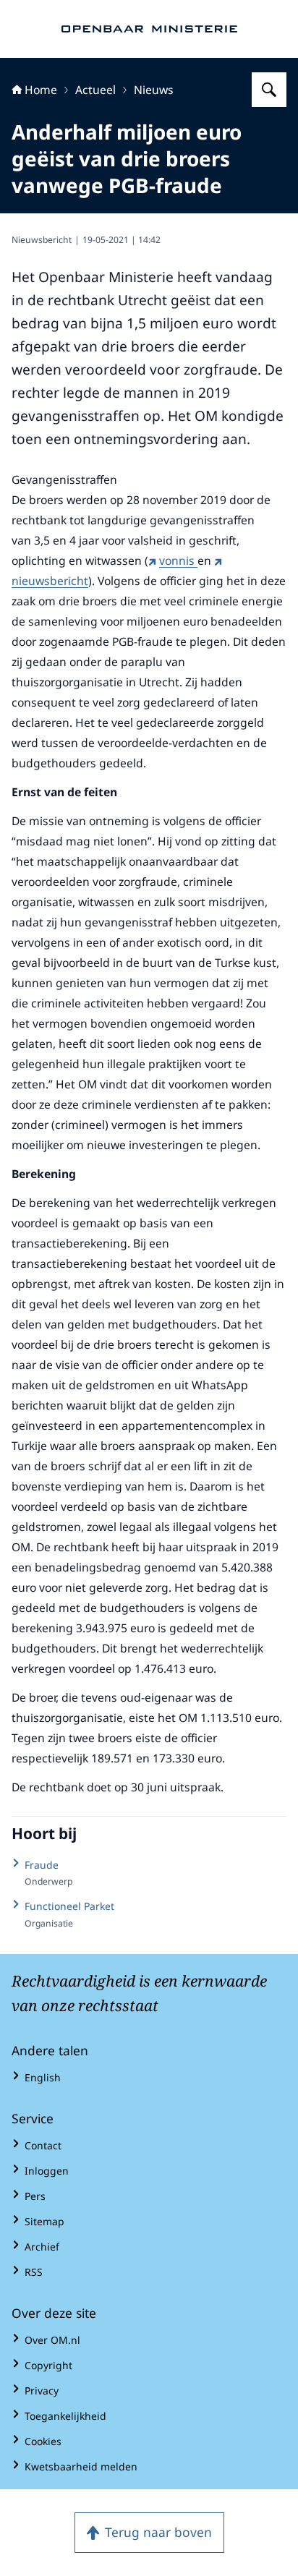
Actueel (95, 90)
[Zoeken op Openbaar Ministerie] (269, 90)
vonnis (178, 560)
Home (41, 90)
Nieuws (154, 90)
